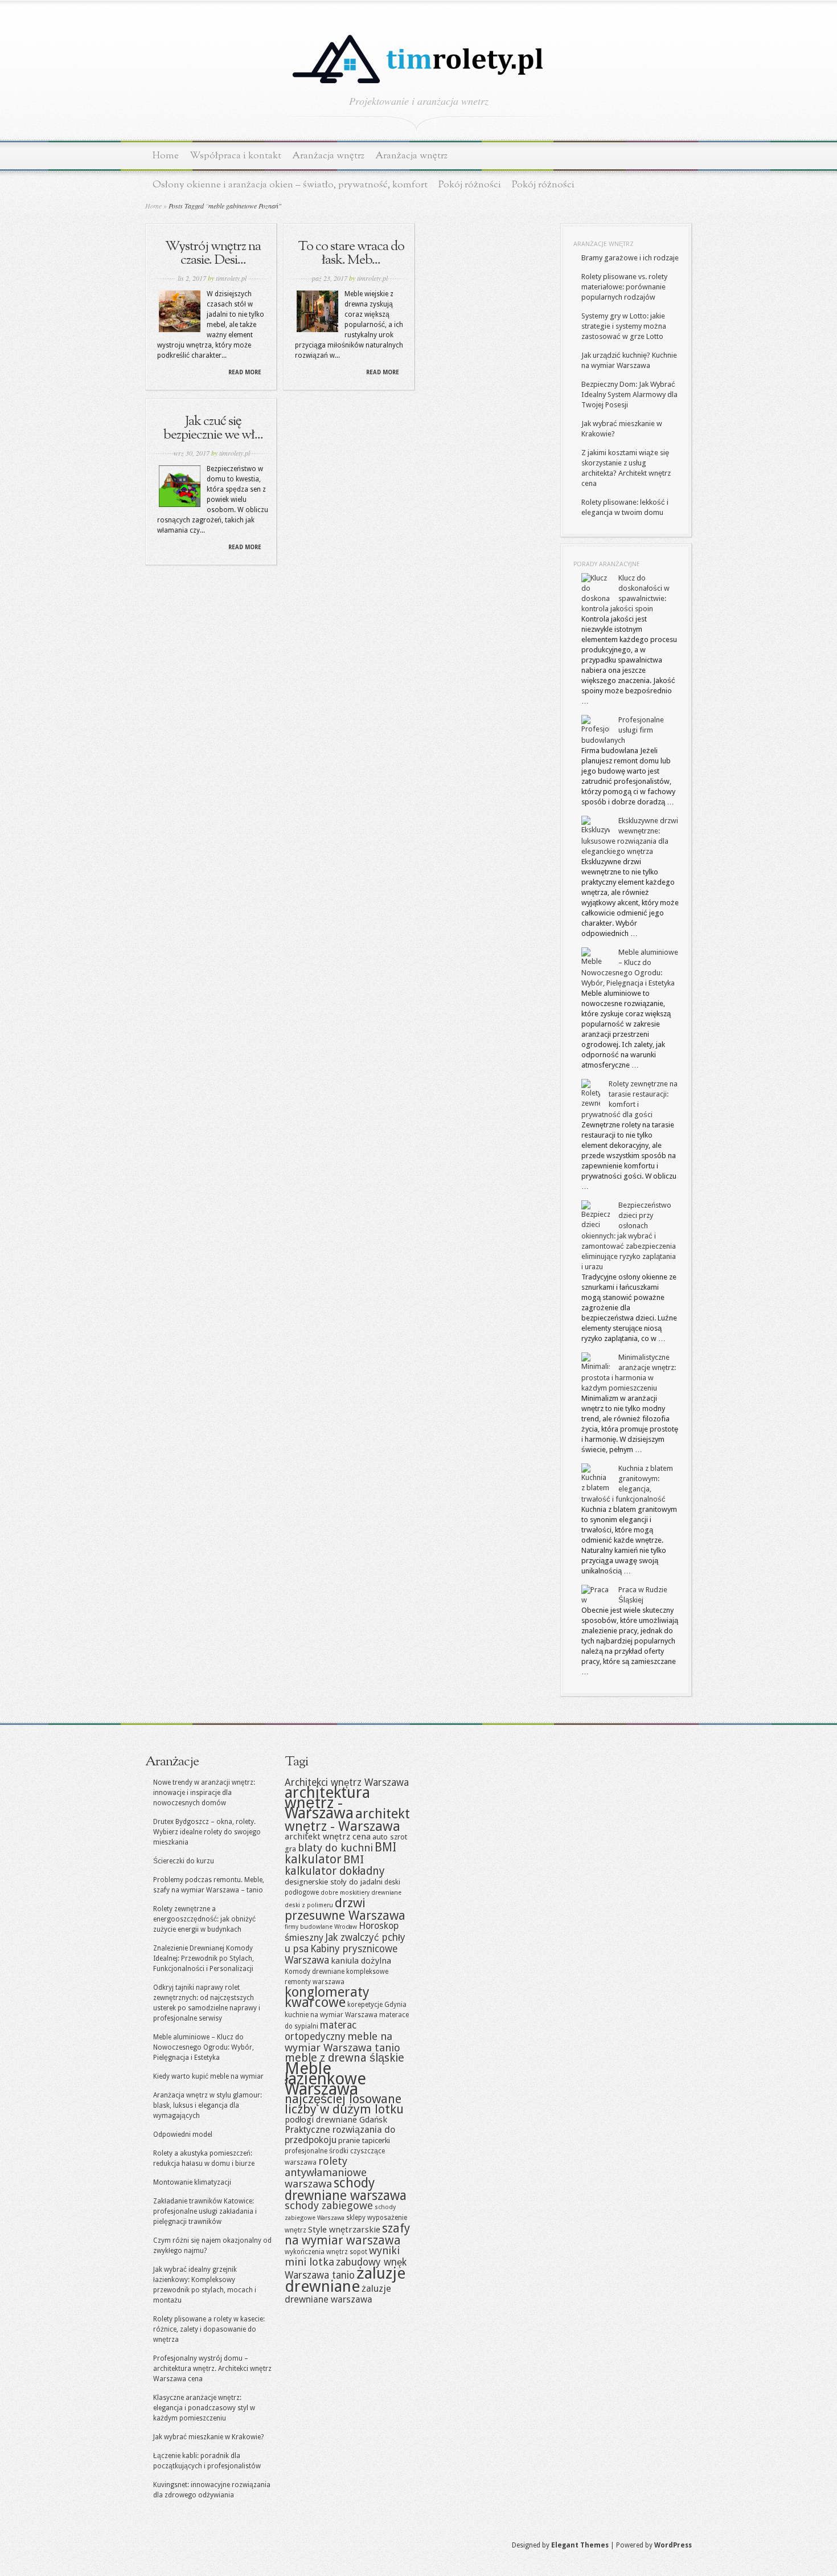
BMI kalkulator (340, 1853)
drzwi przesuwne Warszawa (345, 1909)
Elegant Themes (580, 2545)
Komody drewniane (315, 1972)
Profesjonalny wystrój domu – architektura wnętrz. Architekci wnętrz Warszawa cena (212, 2369)
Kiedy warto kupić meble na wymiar (208, 2076)
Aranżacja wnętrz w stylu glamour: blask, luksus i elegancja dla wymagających (208, 2105)
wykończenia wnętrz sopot (326, 2252)
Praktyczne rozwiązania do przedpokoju (340, 2135)
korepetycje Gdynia (377, 2005)
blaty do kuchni (335, 1848)
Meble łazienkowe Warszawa (325, 2079)
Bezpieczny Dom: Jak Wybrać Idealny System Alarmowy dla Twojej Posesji (629, 394)
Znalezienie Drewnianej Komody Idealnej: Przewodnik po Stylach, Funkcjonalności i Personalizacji (204, 1958)
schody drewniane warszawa (346, 2189)
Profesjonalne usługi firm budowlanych (623, 730)
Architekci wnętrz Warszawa (347, 1782)
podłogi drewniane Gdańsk (336, 2120)
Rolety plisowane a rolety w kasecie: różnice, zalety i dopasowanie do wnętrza (209, 2329)
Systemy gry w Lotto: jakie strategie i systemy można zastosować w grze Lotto (624, 326)
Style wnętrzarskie (344, 2230)
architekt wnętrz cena (328, 1837)
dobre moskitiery (345, 1893)
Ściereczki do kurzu (184, 1861)
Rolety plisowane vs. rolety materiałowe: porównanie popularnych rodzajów (624, 287)
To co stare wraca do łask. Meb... (351, 253)
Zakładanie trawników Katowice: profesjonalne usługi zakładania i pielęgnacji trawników (205, 2211)
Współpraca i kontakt (235, 156)
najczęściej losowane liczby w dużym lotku (344, 2104)
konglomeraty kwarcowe (327, 1997)
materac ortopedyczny (321, 2031)
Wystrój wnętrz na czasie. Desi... (213, 253)
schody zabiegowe (329, 2205)
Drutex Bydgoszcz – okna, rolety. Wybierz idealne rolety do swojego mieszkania (207, 1832)
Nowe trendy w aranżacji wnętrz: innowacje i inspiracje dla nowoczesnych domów (204, 1793)
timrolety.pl (231, 278)
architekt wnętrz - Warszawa (347, 1820)
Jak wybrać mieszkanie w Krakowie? (208, 2437)
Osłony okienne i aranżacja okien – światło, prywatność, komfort (290, 185)
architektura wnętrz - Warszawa (327, 1803)
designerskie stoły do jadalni (334, 1882)
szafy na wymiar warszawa (347, 2234)
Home (166, 156)
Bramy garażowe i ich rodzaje (630, 258)
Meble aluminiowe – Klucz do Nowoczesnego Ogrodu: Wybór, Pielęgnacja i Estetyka (204, 2047)
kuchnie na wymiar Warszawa (331, 2015)
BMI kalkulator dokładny (335, 1865)
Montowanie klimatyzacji (192, 2182)
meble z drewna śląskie (344, 2058)
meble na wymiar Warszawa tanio (342, 2042)
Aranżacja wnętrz (328, 156)
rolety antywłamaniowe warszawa (326, 2172)
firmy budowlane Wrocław (321, 1927)
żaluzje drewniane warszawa (338, 2294)
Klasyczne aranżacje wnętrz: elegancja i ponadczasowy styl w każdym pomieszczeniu (204, 2408)
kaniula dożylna (361, 1961)
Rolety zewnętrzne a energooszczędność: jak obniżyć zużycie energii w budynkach (204, 1919)
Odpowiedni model (183, 2135)
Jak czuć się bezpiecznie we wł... (213, 428)
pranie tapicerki (364, 2140)
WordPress (673, 2545)
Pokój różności (470, 185)
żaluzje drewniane (345, 2280)
